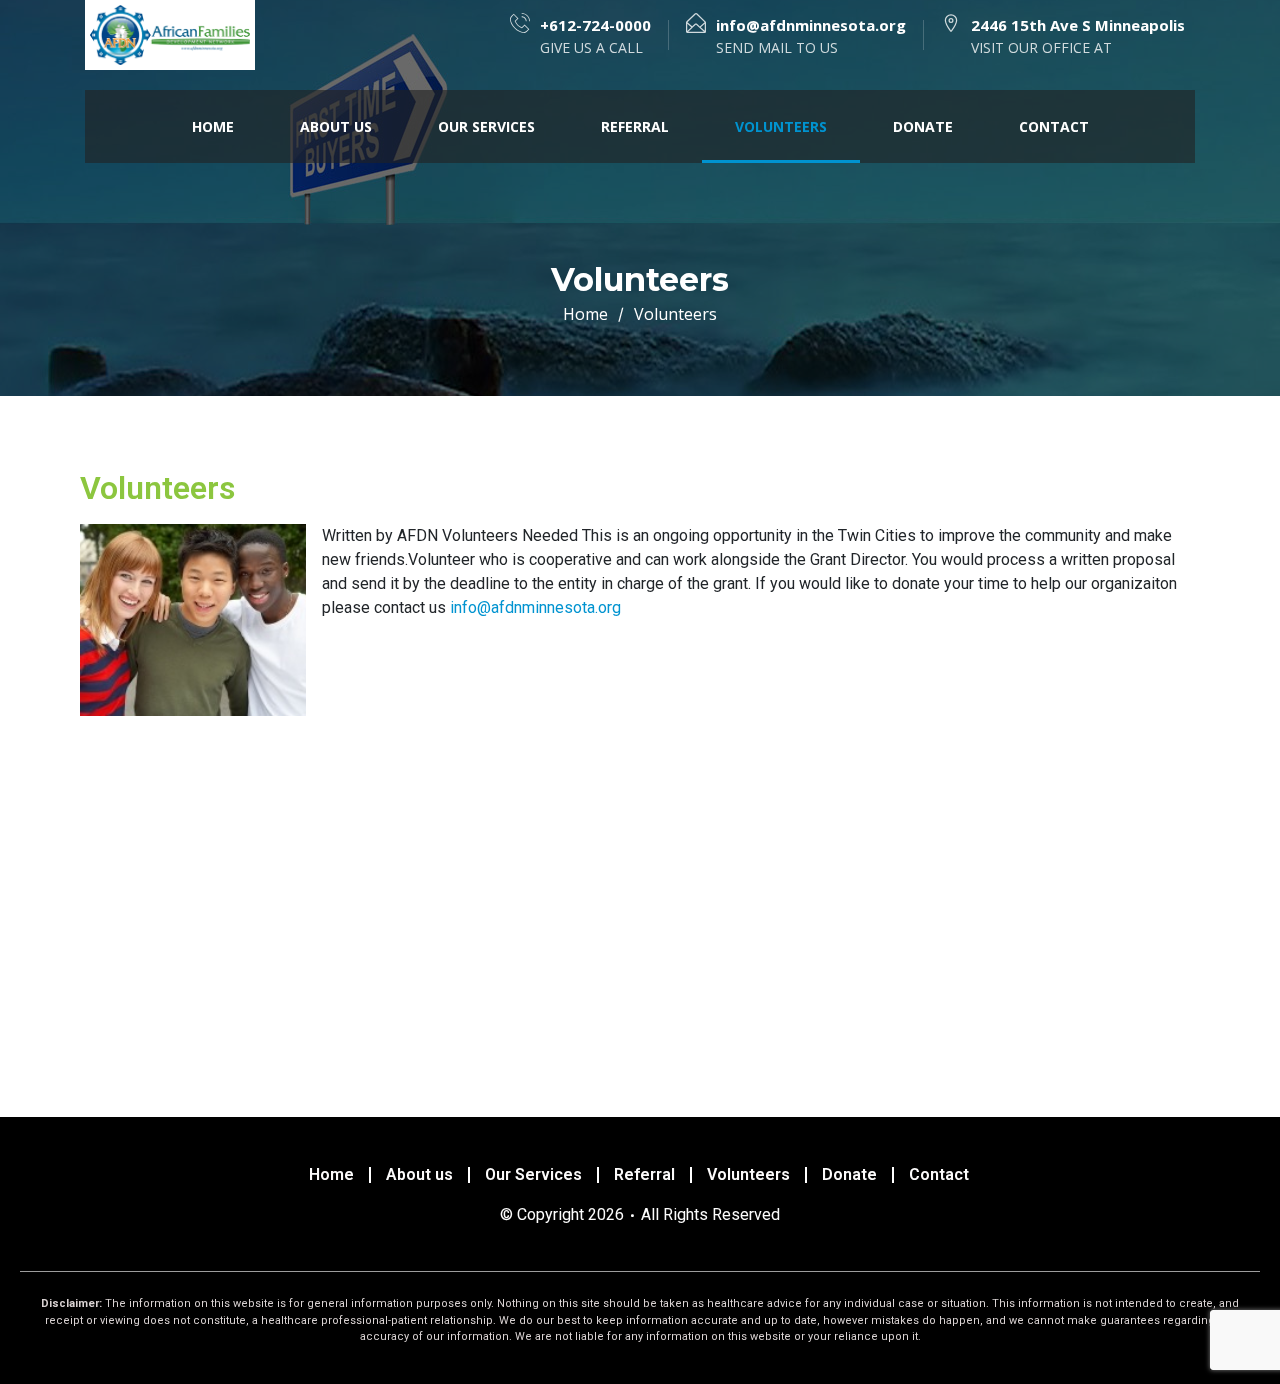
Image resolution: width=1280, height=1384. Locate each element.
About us (336, 126)
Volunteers (781, 126)
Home (213, 126)
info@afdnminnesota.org (535, 607)
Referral (635, 126)
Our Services (486, 126)
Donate (923, 126)
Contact (1054, 126)
